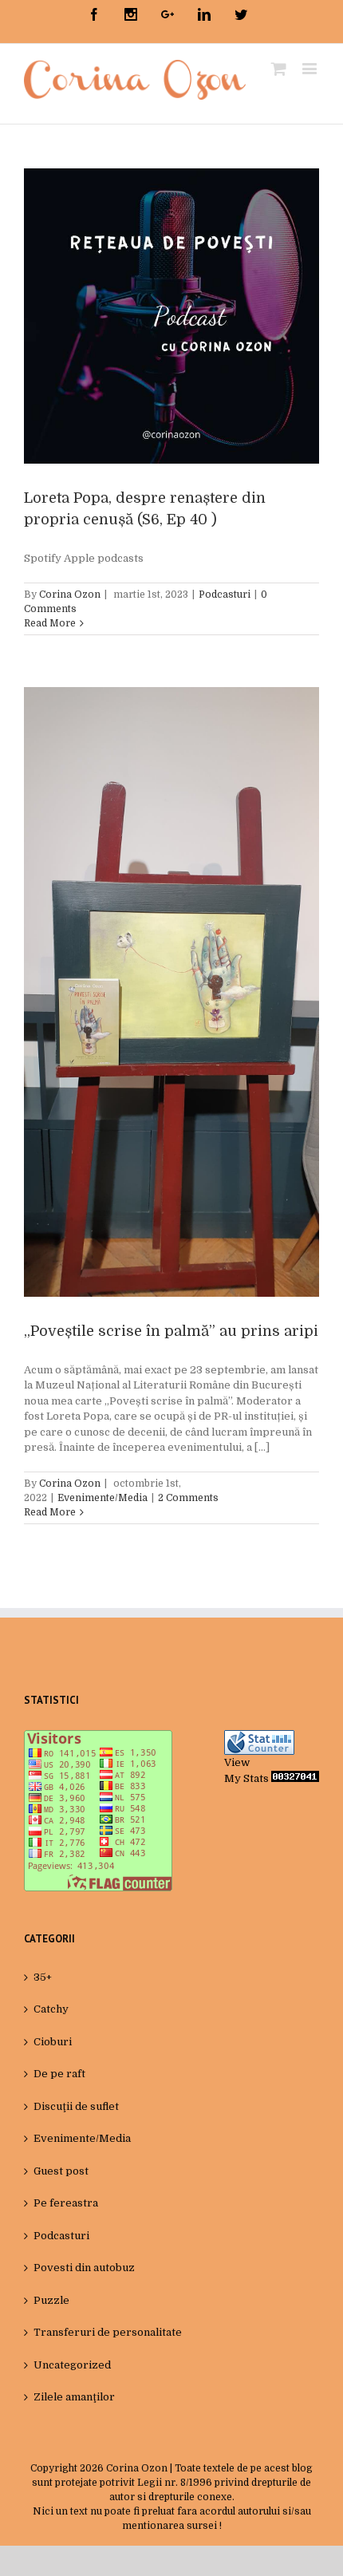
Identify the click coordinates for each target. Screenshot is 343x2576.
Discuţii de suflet (76, 2106)
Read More (50, 623)
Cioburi (53, 2042)
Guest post (61, 2171)
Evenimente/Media (103, 1498)
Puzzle (51, 2300)
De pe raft (59, 2074)
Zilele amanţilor (74, 2397)
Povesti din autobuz (84, 2268)
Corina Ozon (70, 595)
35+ (43, 1977)
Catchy (51, 2009)
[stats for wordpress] (259, 1738)
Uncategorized (72, 2365)
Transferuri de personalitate (108, 2332)
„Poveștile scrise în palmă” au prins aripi (171, 1331)
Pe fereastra (66, 2203)
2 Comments (188, 1498)
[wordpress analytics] (295, 1778)
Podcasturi (225, 595)
